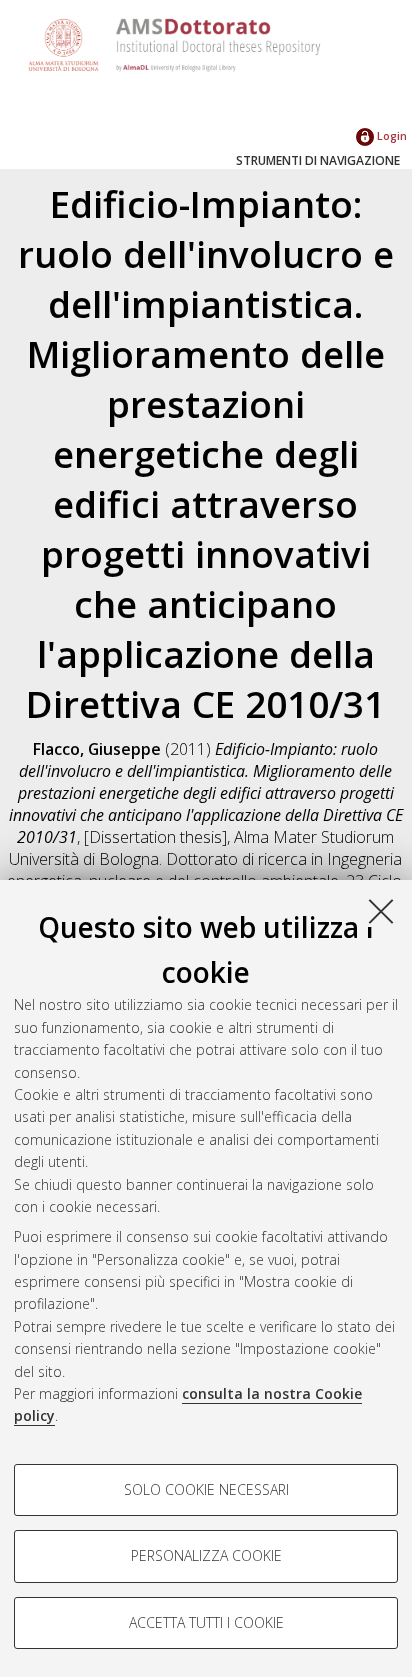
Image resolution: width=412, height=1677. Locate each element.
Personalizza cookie (206, 1555)
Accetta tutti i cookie (206, 1622)
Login (390, 135)
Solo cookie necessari (206, 1489)
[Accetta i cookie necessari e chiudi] (381, 911)
